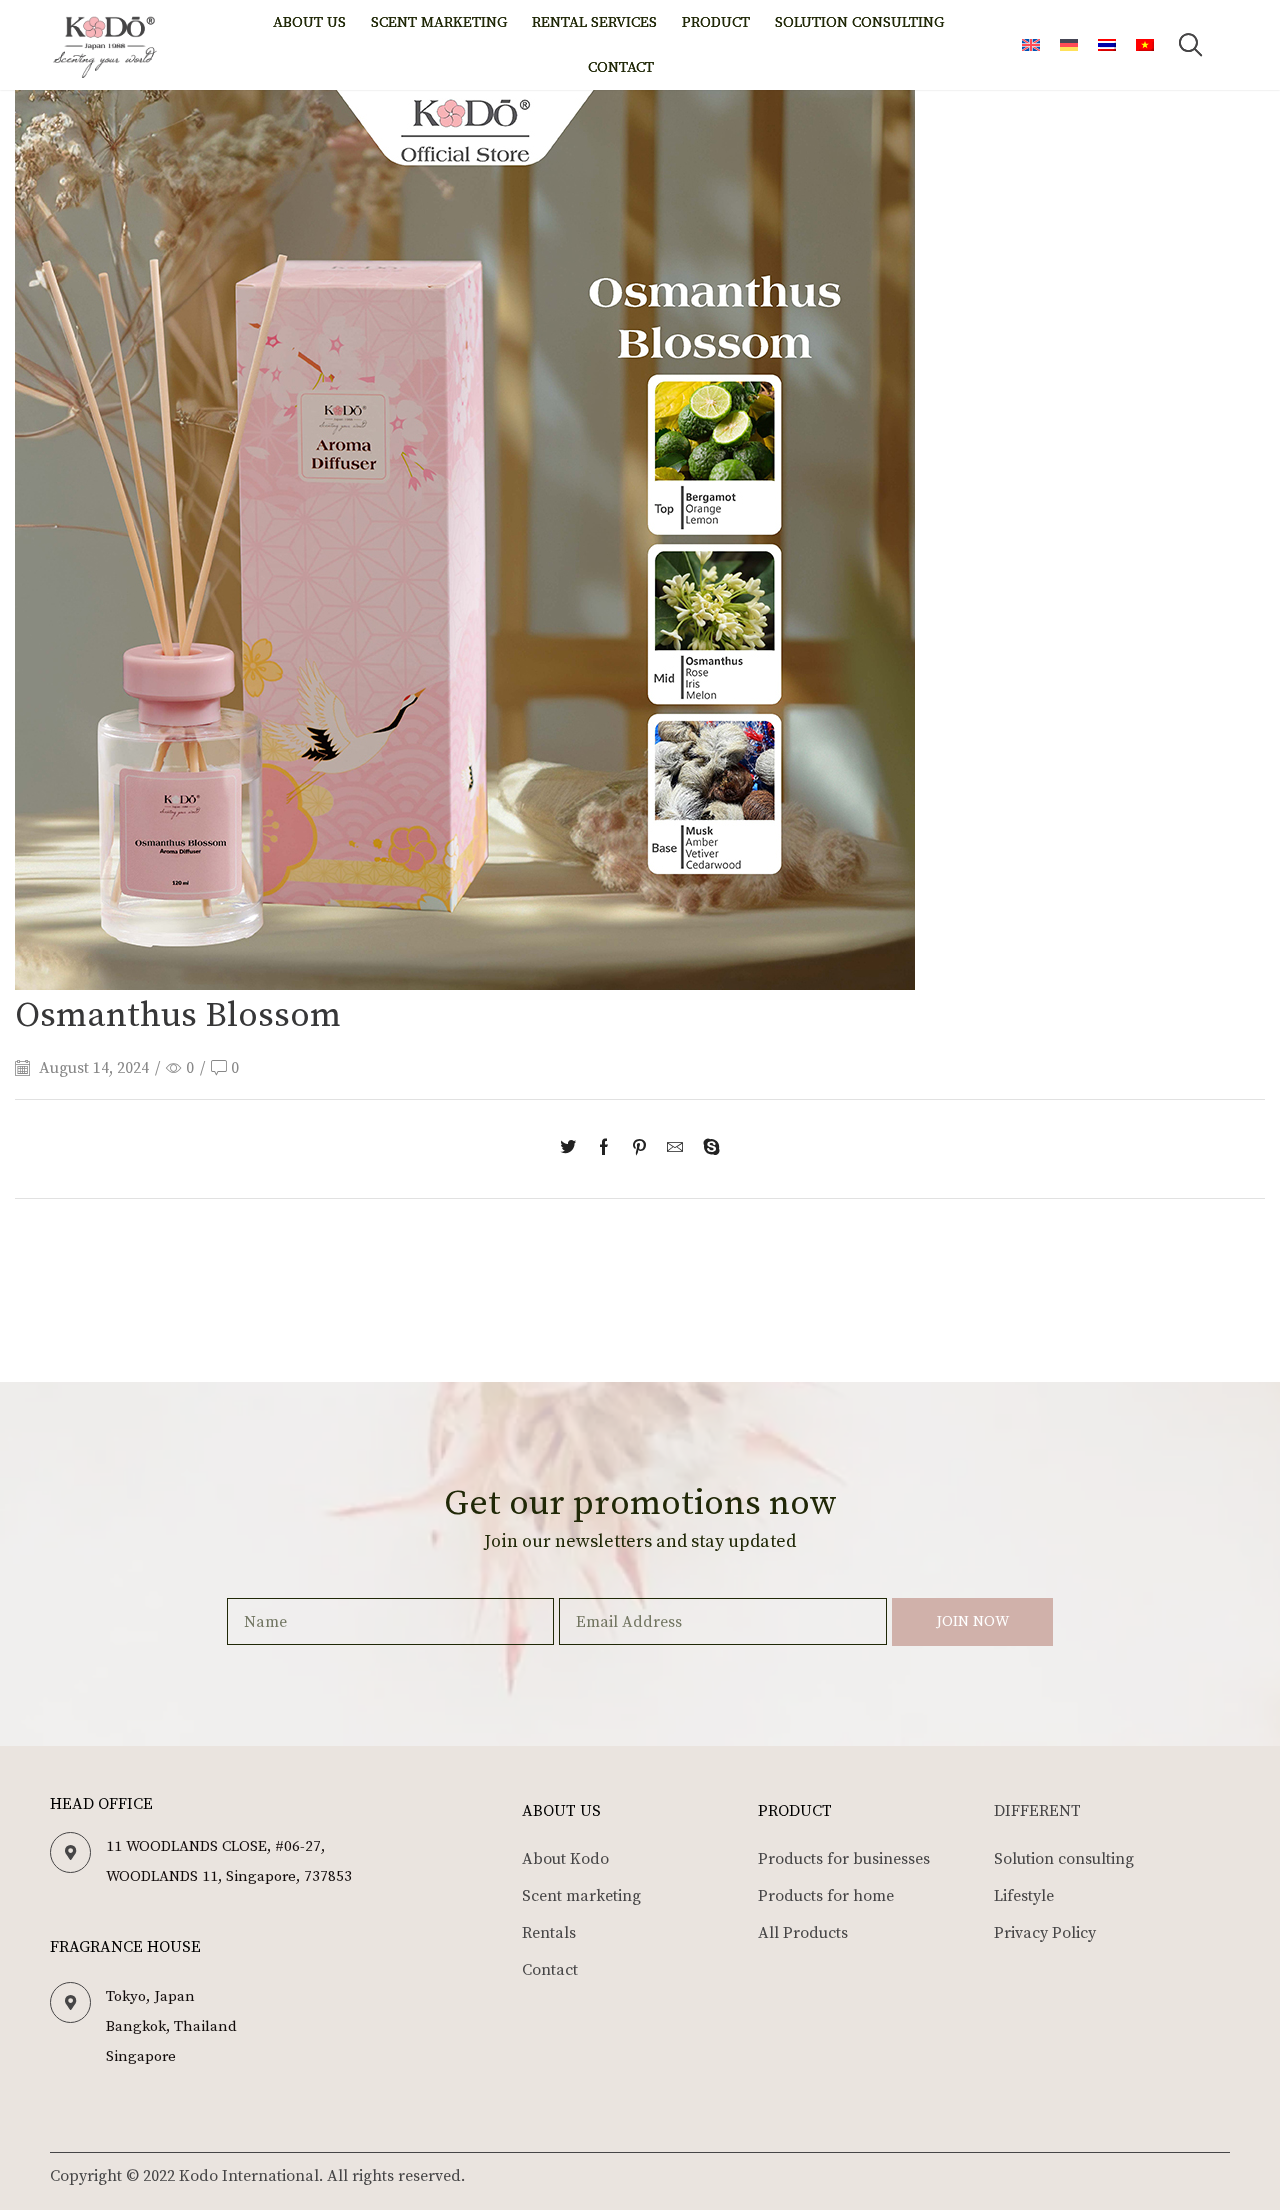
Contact (621, 67)
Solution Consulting (859, 22)
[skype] (706, 1149)
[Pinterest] (639, 1149)
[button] (1191, 45)
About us (309, 22)
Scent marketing (439, 22)
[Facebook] (604, 1149)
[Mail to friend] (675, 1149)
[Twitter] (573, 1149)
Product (716, 22)
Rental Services (594, 22)
